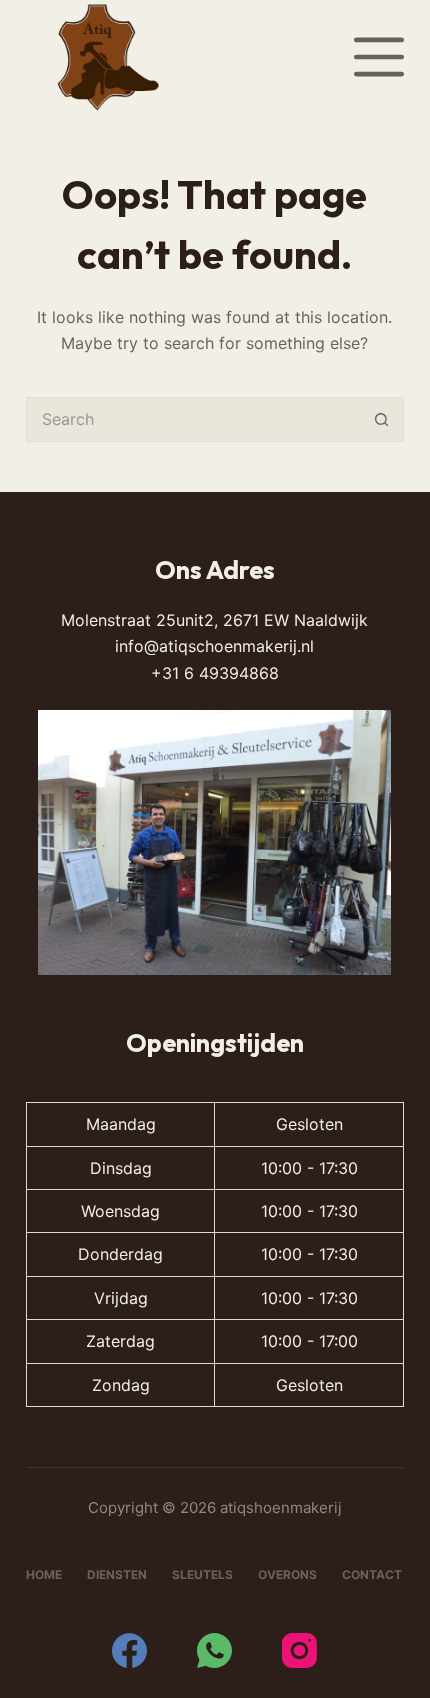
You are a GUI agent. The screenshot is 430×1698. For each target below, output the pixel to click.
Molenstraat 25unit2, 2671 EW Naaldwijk (214, 620)
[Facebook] (129, 1650)
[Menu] (379, 57)
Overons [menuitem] (287, 1574)
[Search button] (381, 419)
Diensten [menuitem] (117, 1574)
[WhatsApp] (214, 1650)
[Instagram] (299, 1650)
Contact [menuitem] (372, 1574)
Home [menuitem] (44, 1574)
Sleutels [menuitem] (202, 1574)
